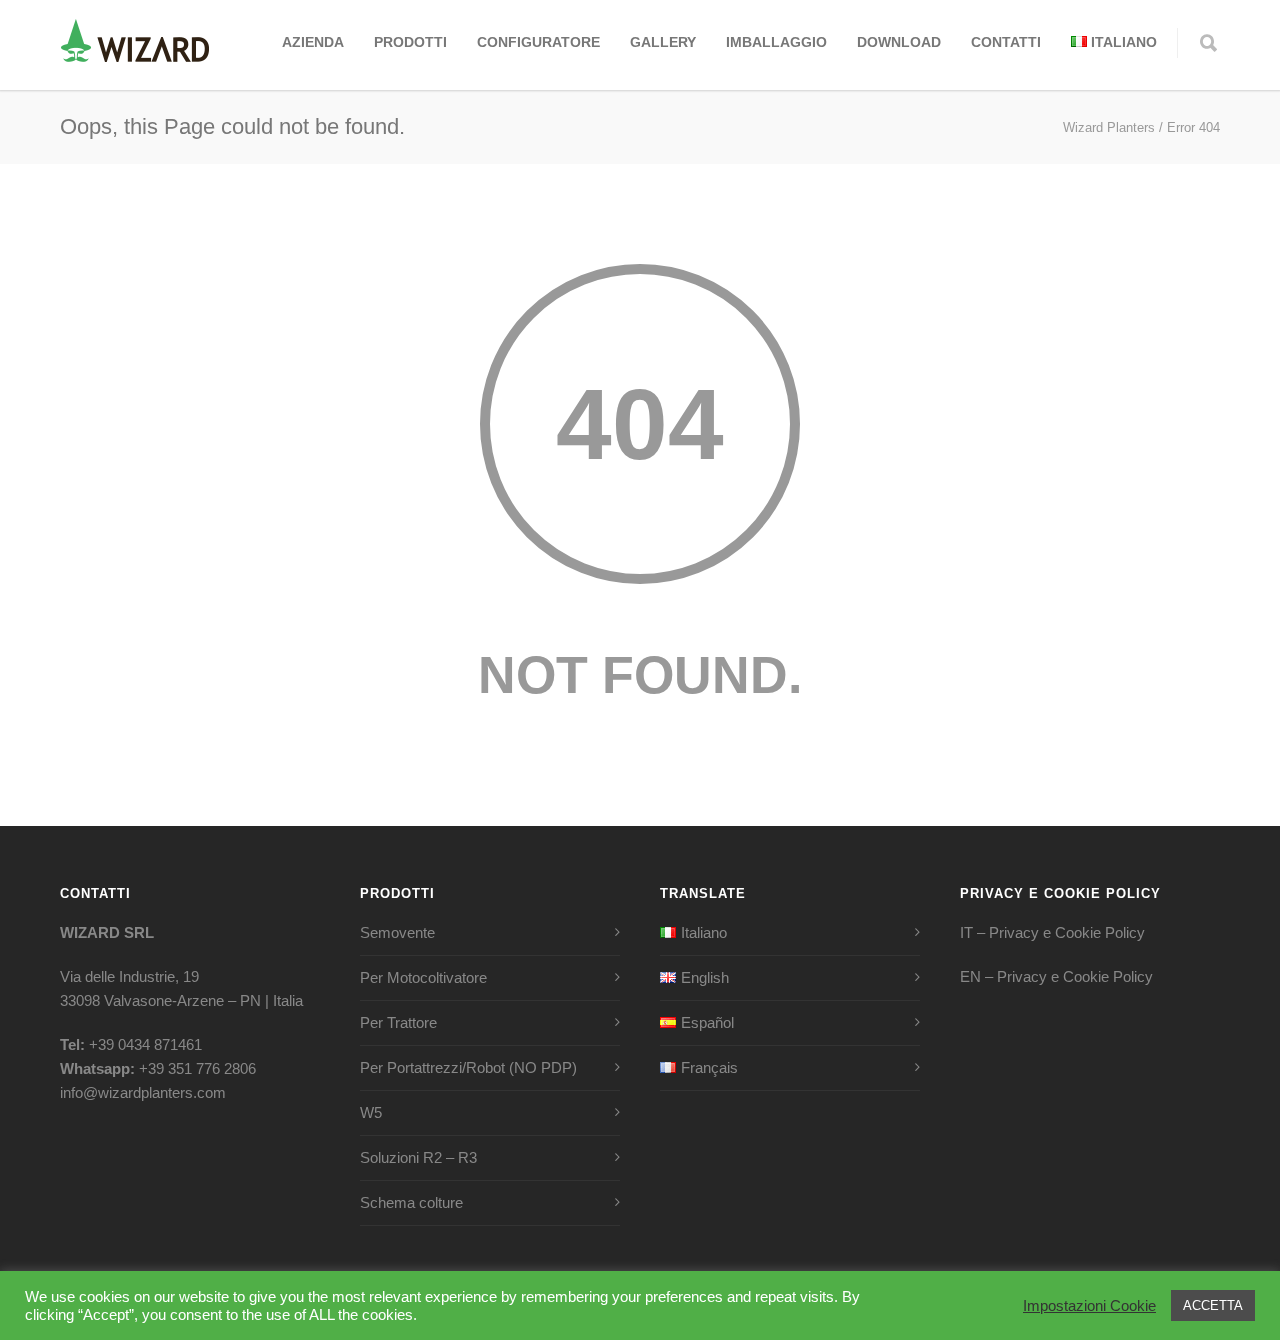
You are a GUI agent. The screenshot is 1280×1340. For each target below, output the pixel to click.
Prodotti (410, 42)
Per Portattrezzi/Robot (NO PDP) (468, 1067)
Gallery (663, 42)
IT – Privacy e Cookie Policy (1052, 932)
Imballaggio (776, 42)
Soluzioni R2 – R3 (418, 1157)
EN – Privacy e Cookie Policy (1056, 976)
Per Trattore (398, 1022)
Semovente (397, 932)
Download (899, 42)
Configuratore (538, 42)
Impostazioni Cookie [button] (1089, 1306)
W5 (371, 1112)
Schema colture (411, 1202)
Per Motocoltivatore (423, 977)
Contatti (1006, 42)
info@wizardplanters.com (143, 1092)
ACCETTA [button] (1213, 1305)
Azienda (313, 42)
